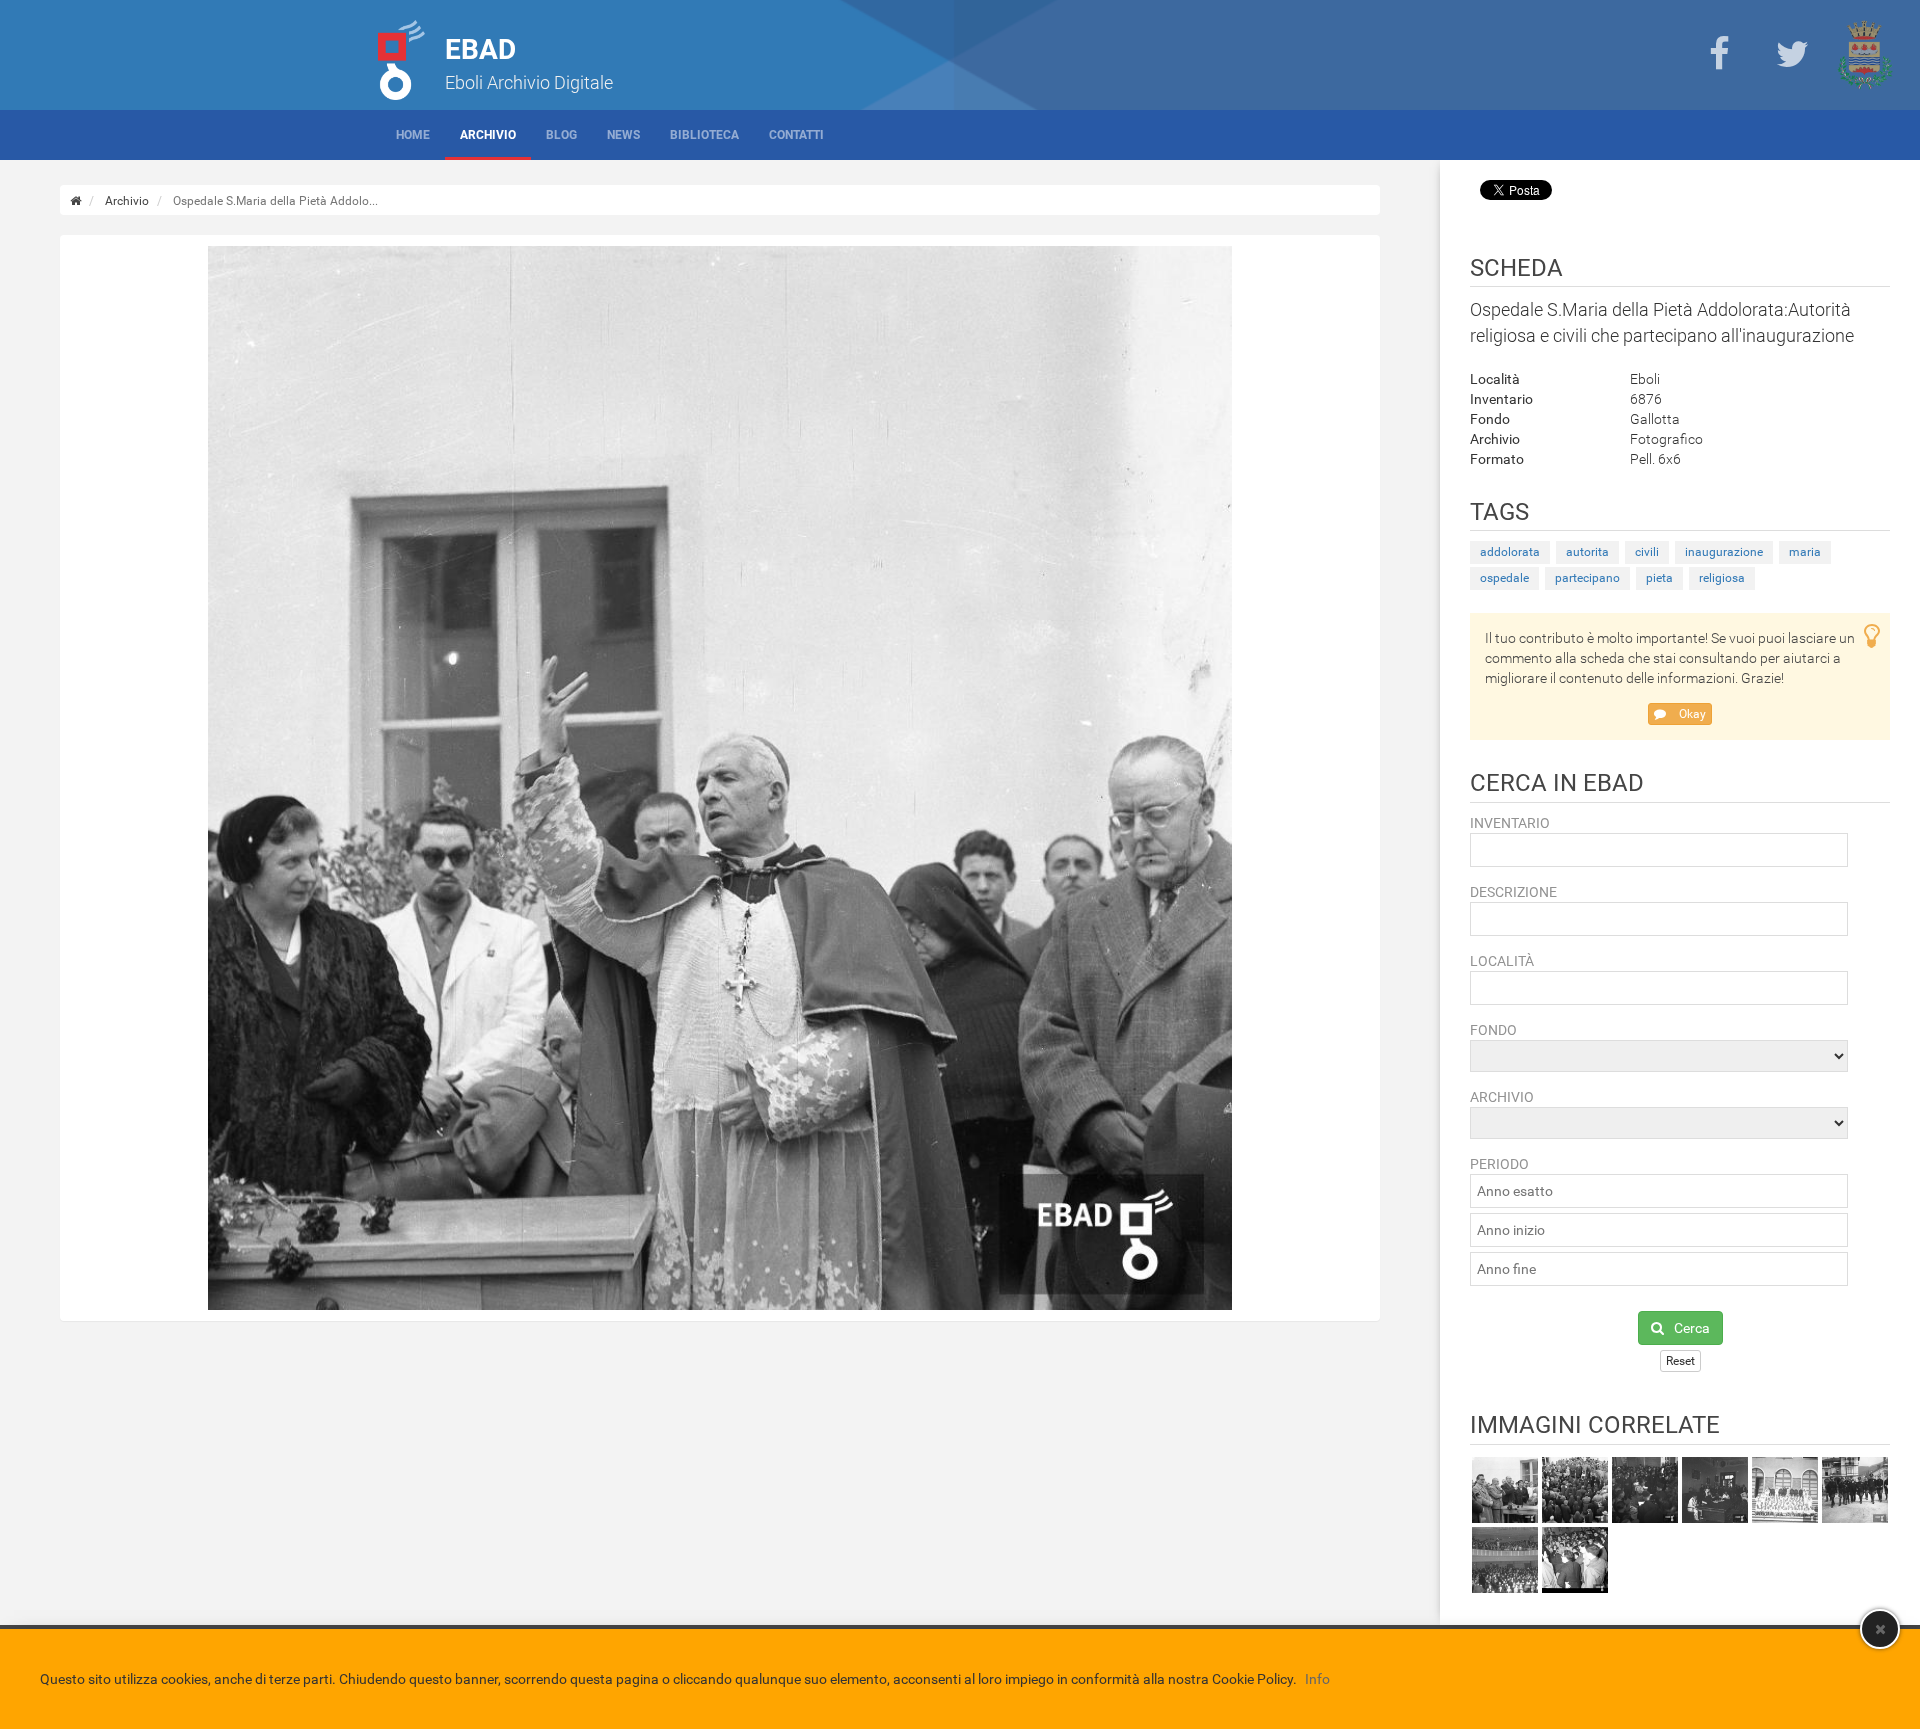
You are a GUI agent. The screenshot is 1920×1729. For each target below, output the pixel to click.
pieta (1659, 578)
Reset (1680, 1361)
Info (1317, 1679)
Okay (1691, 714)
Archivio (488, 135)
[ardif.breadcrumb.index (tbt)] (75, 201)
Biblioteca (704, 135)
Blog (561, 135)
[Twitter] (1792, 55)
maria (1805, 552)
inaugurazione (1724, 552)
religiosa (1722, 578)
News (623, 135)
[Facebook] (1719, 55)
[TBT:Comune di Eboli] (1865, 55)
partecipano (1587, 578)
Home (413, 135)
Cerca (1692, 1328)
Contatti (796, 135)
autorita (1587, 552)
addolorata (1510, 552)
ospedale (1504, 578)
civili (1647, 552)
